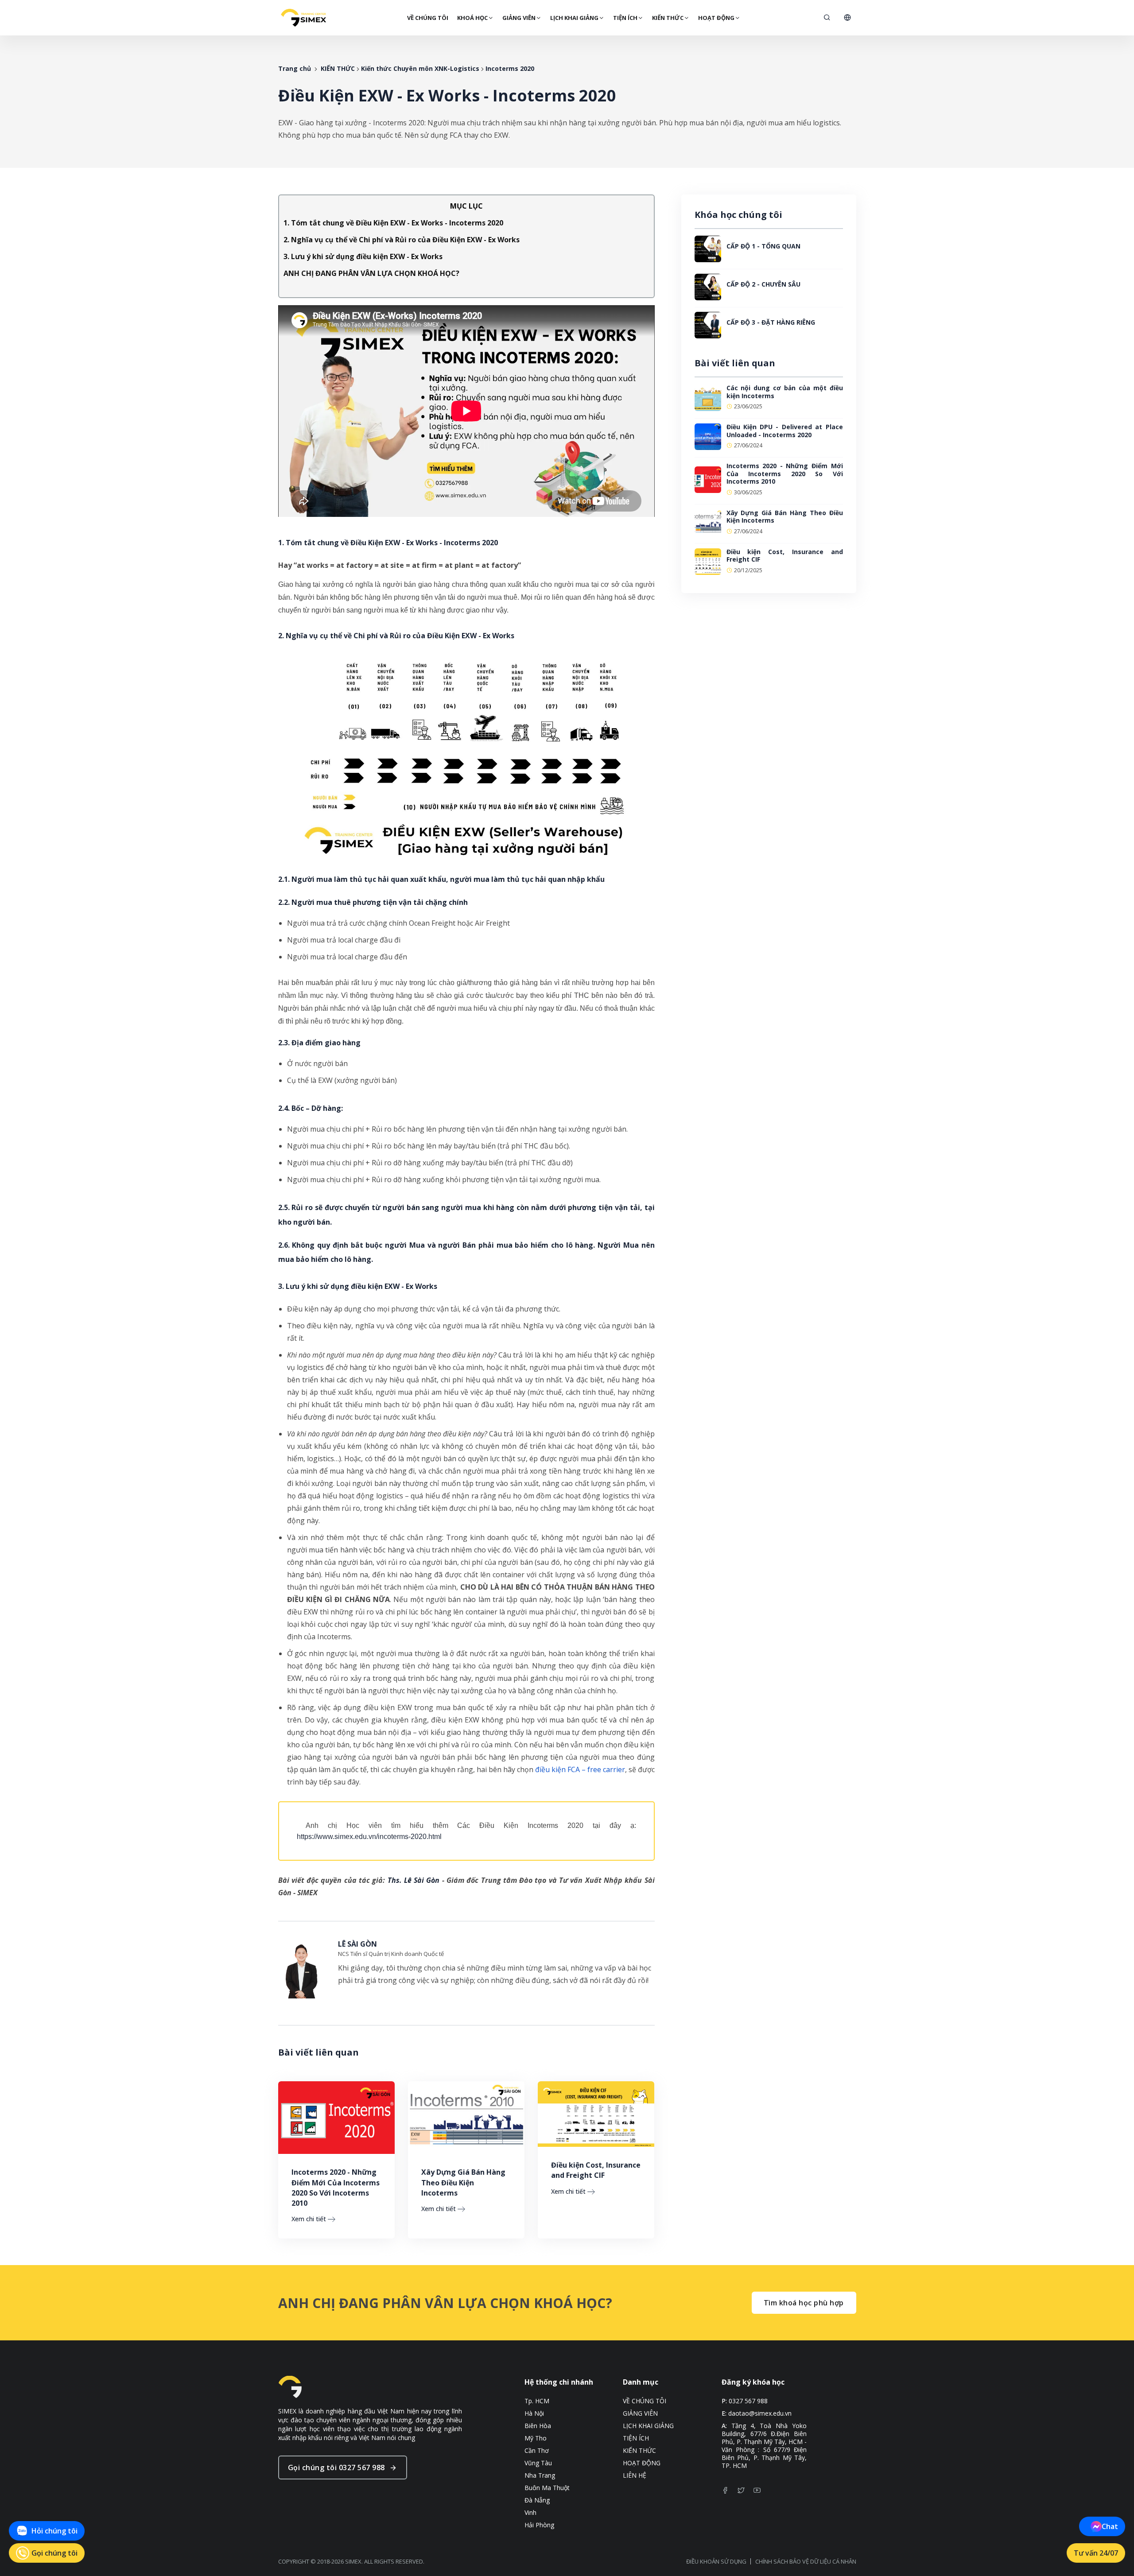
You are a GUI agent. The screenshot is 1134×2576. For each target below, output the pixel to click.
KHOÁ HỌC (472, 18)
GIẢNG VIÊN (519, 18)
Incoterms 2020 (510, 68)
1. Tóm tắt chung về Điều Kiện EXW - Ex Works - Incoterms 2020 (393, 223)
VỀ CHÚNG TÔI (428, 18)
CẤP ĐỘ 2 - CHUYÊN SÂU (763, 284)
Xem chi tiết (309, 2219)
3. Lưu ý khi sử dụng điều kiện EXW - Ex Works (363, 256)
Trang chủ (295, 68)
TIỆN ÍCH (625, 18)
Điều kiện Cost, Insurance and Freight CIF (596, 2170)
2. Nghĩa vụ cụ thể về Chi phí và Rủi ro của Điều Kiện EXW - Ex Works (402, 240)
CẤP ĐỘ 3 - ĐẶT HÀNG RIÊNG (771, 322)
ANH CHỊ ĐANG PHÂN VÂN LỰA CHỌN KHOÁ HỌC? (371, 273)
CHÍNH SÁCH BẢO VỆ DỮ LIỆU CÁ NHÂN (806, 2561)
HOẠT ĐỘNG (716, 18)
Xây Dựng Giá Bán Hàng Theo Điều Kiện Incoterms (463, 2182)
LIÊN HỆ (635, 2475)
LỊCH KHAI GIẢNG (574, 18)
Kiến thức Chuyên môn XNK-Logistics (420, 68)
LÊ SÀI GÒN (357, 1944)
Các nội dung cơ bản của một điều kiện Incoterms (785, 392)
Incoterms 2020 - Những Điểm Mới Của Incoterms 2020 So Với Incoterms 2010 (336, 2188)
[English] (847, 18)
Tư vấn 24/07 (1096, 2553)
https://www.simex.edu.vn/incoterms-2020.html (369, 1837)
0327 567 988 (748, 2401)
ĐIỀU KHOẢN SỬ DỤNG (716, 2561)
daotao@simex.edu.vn (760, 2413)
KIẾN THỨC (668, 18)
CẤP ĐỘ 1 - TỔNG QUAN (763, 246)
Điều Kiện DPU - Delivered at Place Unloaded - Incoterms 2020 (785, 431)
